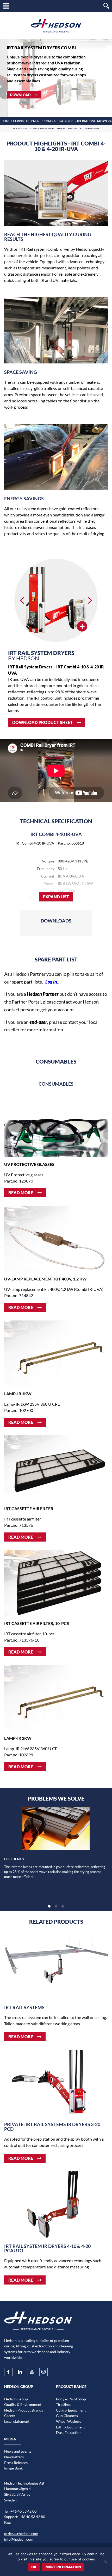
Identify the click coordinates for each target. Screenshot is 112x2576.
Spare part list (75, 129)
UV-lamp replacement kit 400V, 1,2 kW (45, 1279)
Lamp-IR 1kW (18, 1394)
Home (6, 121)
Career (10, 2416)
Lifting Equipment (70, 2427)
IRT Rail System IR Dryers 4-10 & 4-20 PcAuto (47, 2249)
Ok (34, 2567)
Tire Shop (64, 2404)
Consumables (92, 129)
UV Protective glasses (29, 1164)
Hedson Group (16, 2399)
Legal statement (17, 2421)
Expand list (56, 897)
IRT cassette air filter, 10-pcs (37, 1623)
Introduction (20, 129)
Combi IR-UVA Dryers (59, 121)
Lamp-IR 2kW (18, 1738)
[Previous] (23, 600)
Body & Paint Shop (71, 2399)
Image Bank (13, 2468)
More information (63, 2567)
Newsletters (14, 2457)
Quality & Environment (23, 2404)
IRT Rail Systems (24, 2007)
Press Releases (16, 2463)
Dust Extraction (69, 2432)
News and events (18, 2451)
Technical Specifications (42, 129)
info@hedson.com (19, 2539)
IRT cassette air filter (29, 1508)
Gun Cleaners (67, 2416)
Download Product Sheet (42, 722)
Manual (61, 129)
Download (20, 95)
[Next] (89, 600)
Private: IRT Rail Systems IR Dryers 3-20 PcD (52, 2127)
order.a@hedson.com (21, 2534)
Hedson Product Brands (24, 2410)
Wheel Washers (69, 2421)
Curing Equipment (27, 121)
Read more (21, 1193)
